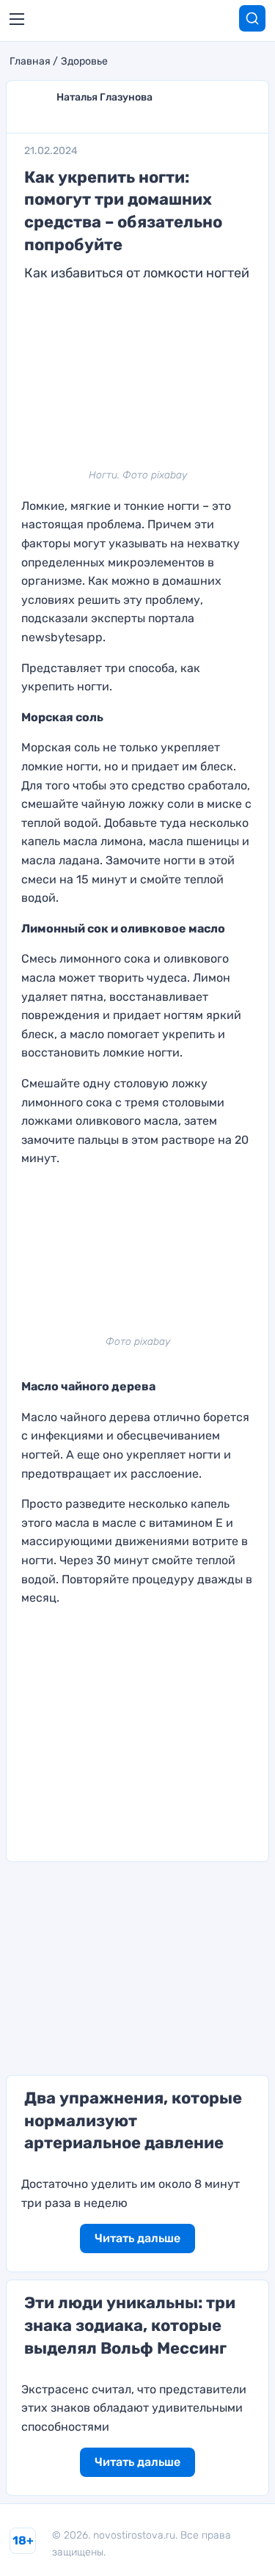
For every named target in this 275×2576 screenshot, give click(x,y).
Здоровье (84, 62)
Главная (30, 62)
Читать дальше (137, 2238)
